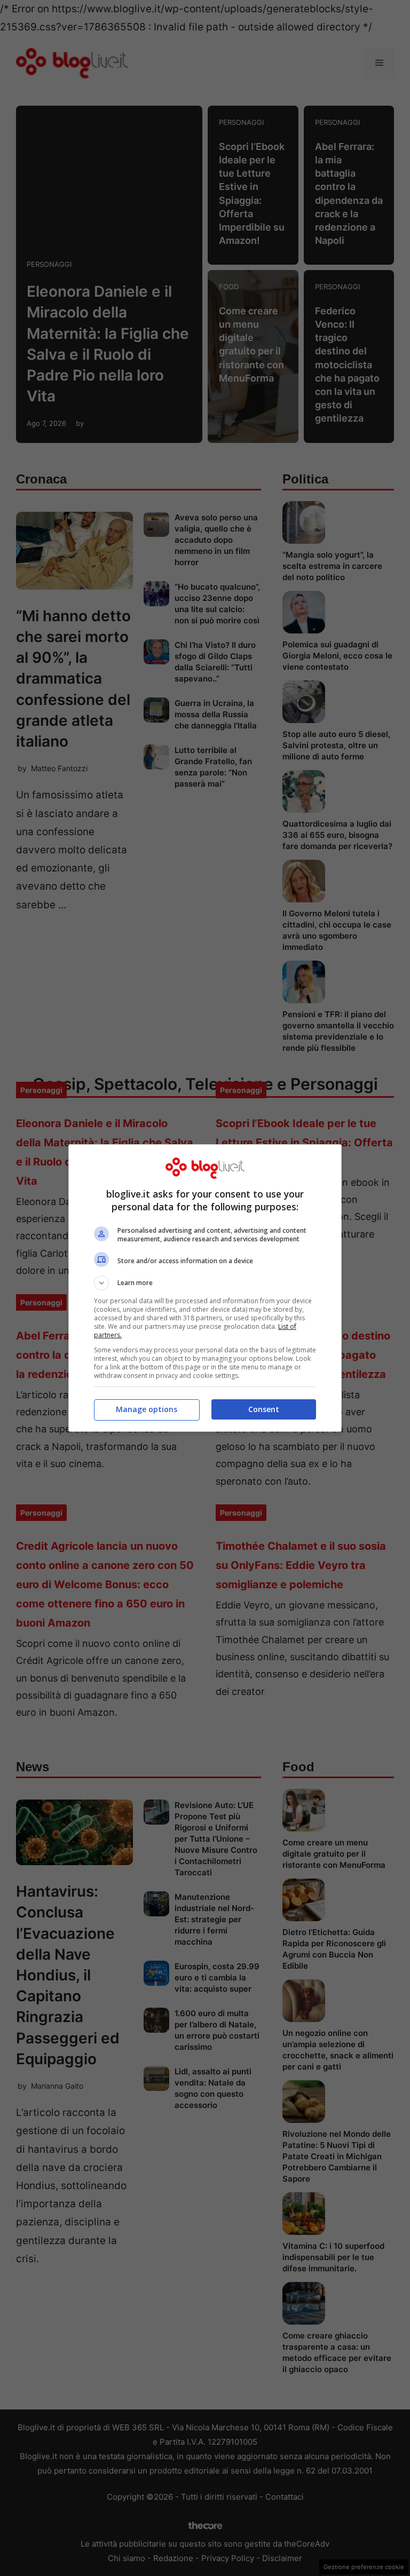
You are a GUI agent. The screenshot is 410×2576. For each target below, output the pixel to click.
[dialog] (205, 1288)
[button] (205, 1283)
